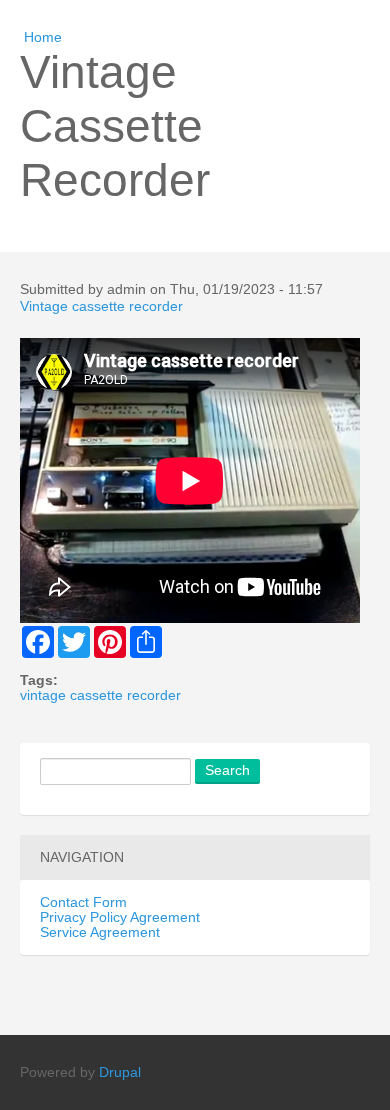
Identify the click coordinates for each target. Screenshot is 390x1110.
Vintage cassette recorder (101, 306)
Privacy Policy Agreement (120, 917)
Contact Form (83, 902)
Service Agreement (100, 932)
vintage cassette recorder (100, 695)
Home (43, 37)
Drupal (120, 1072)
